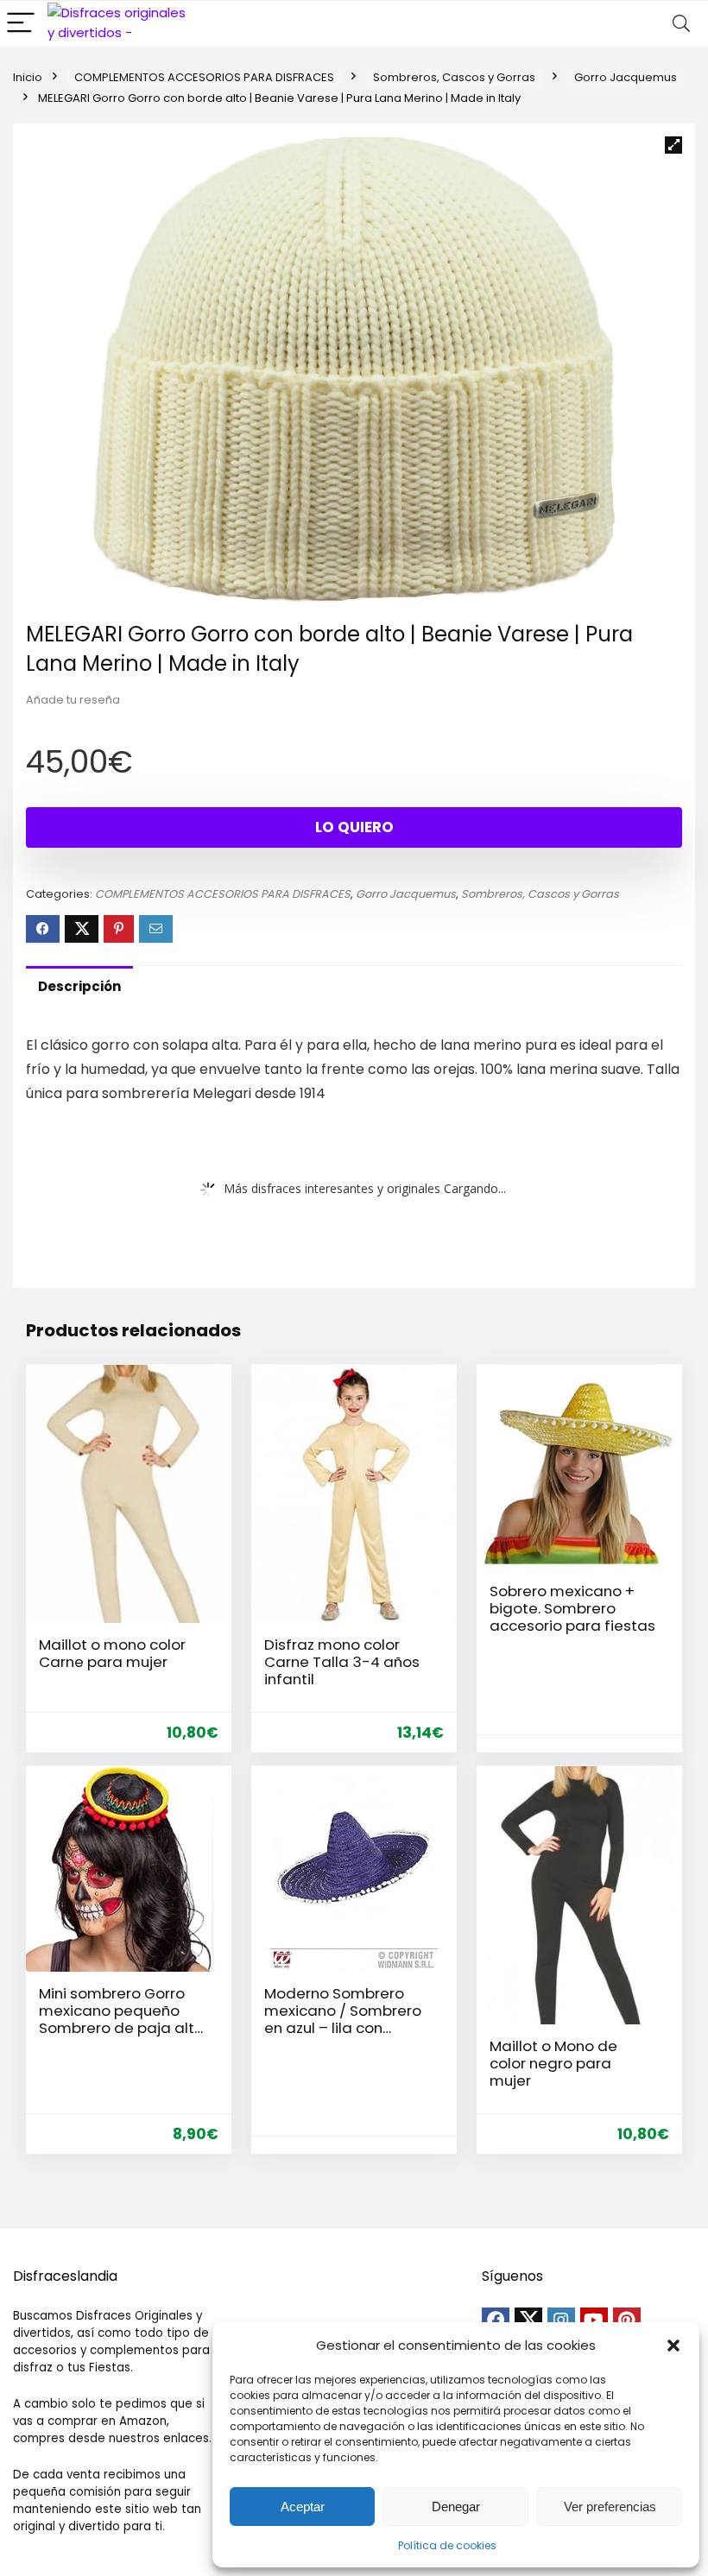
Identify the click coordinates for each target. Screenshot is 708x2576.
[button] (673, 2346)
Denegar (456, 2507)
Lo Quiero (354, 827)
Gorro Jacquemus (626, 77)
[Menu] (21, 24)
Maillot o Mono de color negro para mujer (553, 2063)
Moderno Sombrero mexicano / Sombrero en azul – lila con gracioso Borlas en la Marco (343, 2028)
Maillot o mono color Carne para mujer (112, 1653)
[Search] (681, 24)
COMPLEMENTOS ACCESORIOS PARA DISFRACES (204, 77)
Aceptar (303, 2507)
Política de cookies (447, 2545)
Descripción (79, 986)
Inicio (28, 77)
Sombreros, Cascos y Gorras (454, 77)
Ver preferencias (610, 2507)
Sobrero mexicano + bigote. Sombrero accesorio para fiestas (572, 1608)
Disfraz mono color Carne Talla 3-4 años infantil (342, 1662)
